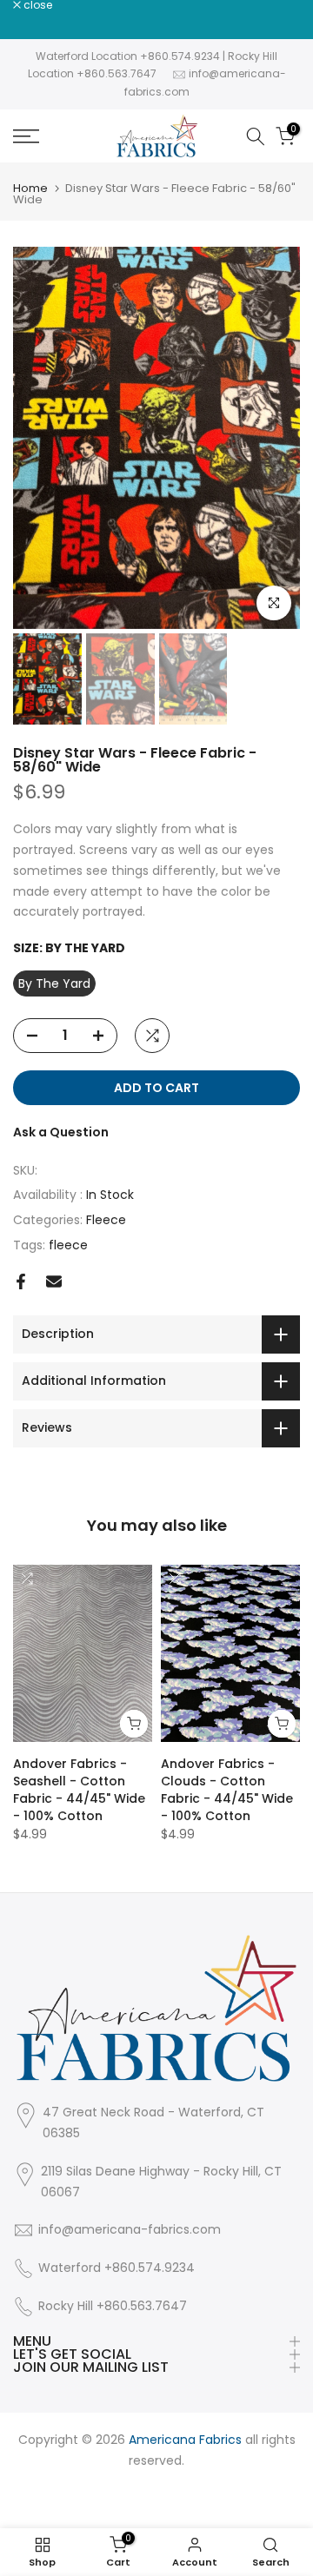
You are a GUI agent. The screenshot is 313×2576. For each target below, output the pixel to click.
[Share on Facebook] (21, 1281)
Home (30, 188)
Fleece (106, 1220)
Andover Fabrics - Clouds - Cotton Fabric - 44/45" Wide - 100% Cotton (227, 1790)
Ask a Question (61, 1132)
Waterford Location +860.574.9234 (128, 56)
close (37, 5)
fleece (68, 1245)
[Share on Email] (54, 1281)
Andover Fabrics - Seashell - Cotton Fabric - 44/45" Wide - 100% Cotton (79, 1790)
